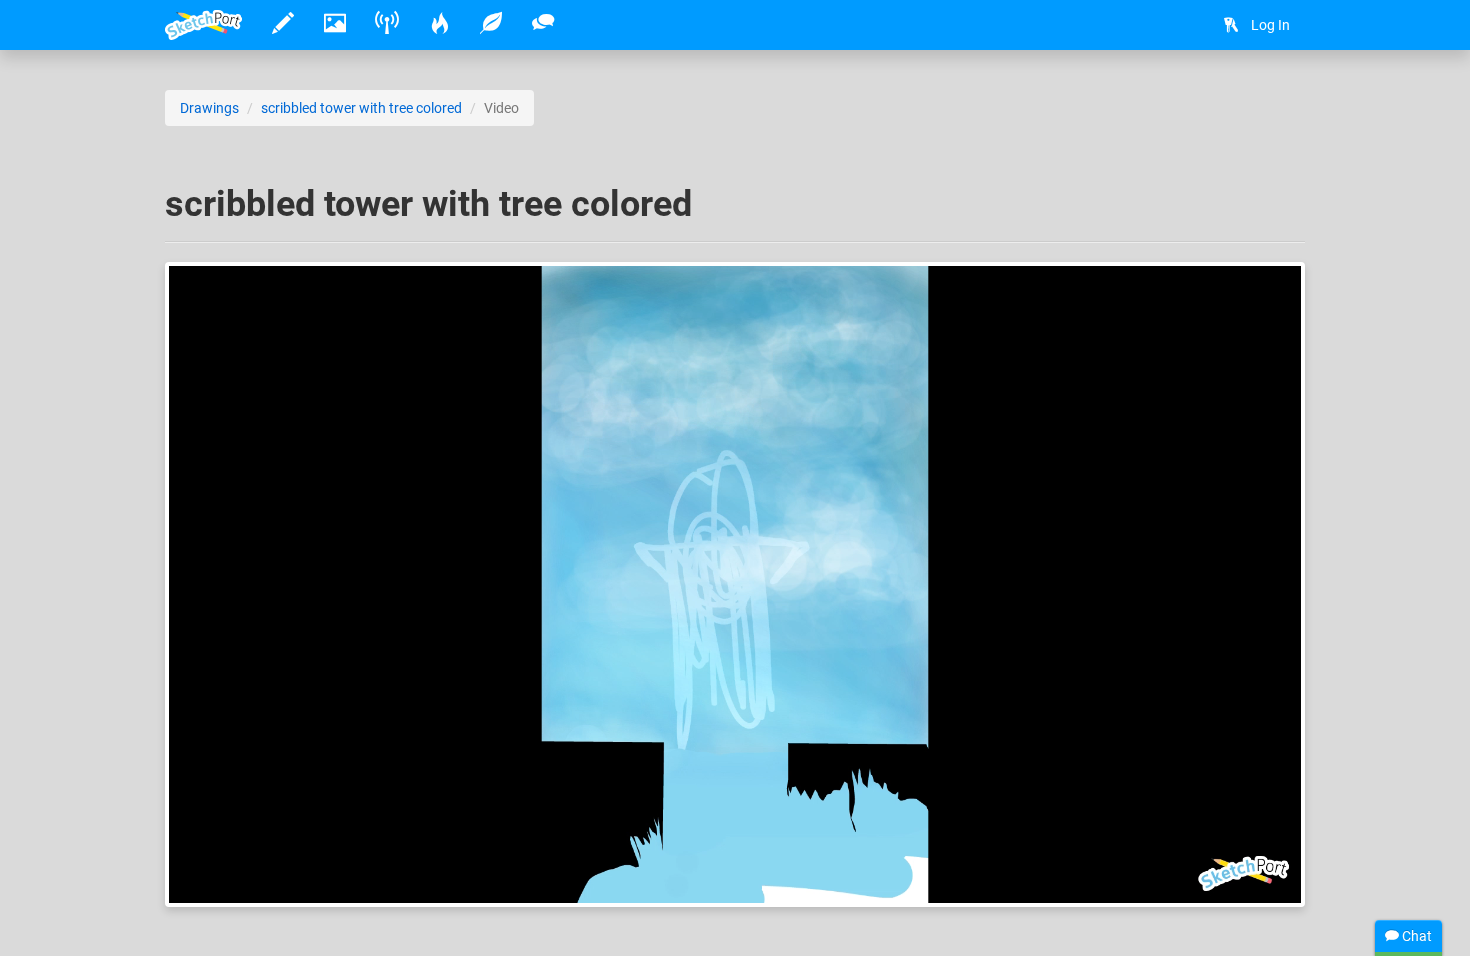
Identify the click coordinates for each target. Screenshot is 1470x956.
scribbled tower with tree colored (361, 108)
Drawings (209, 108)
